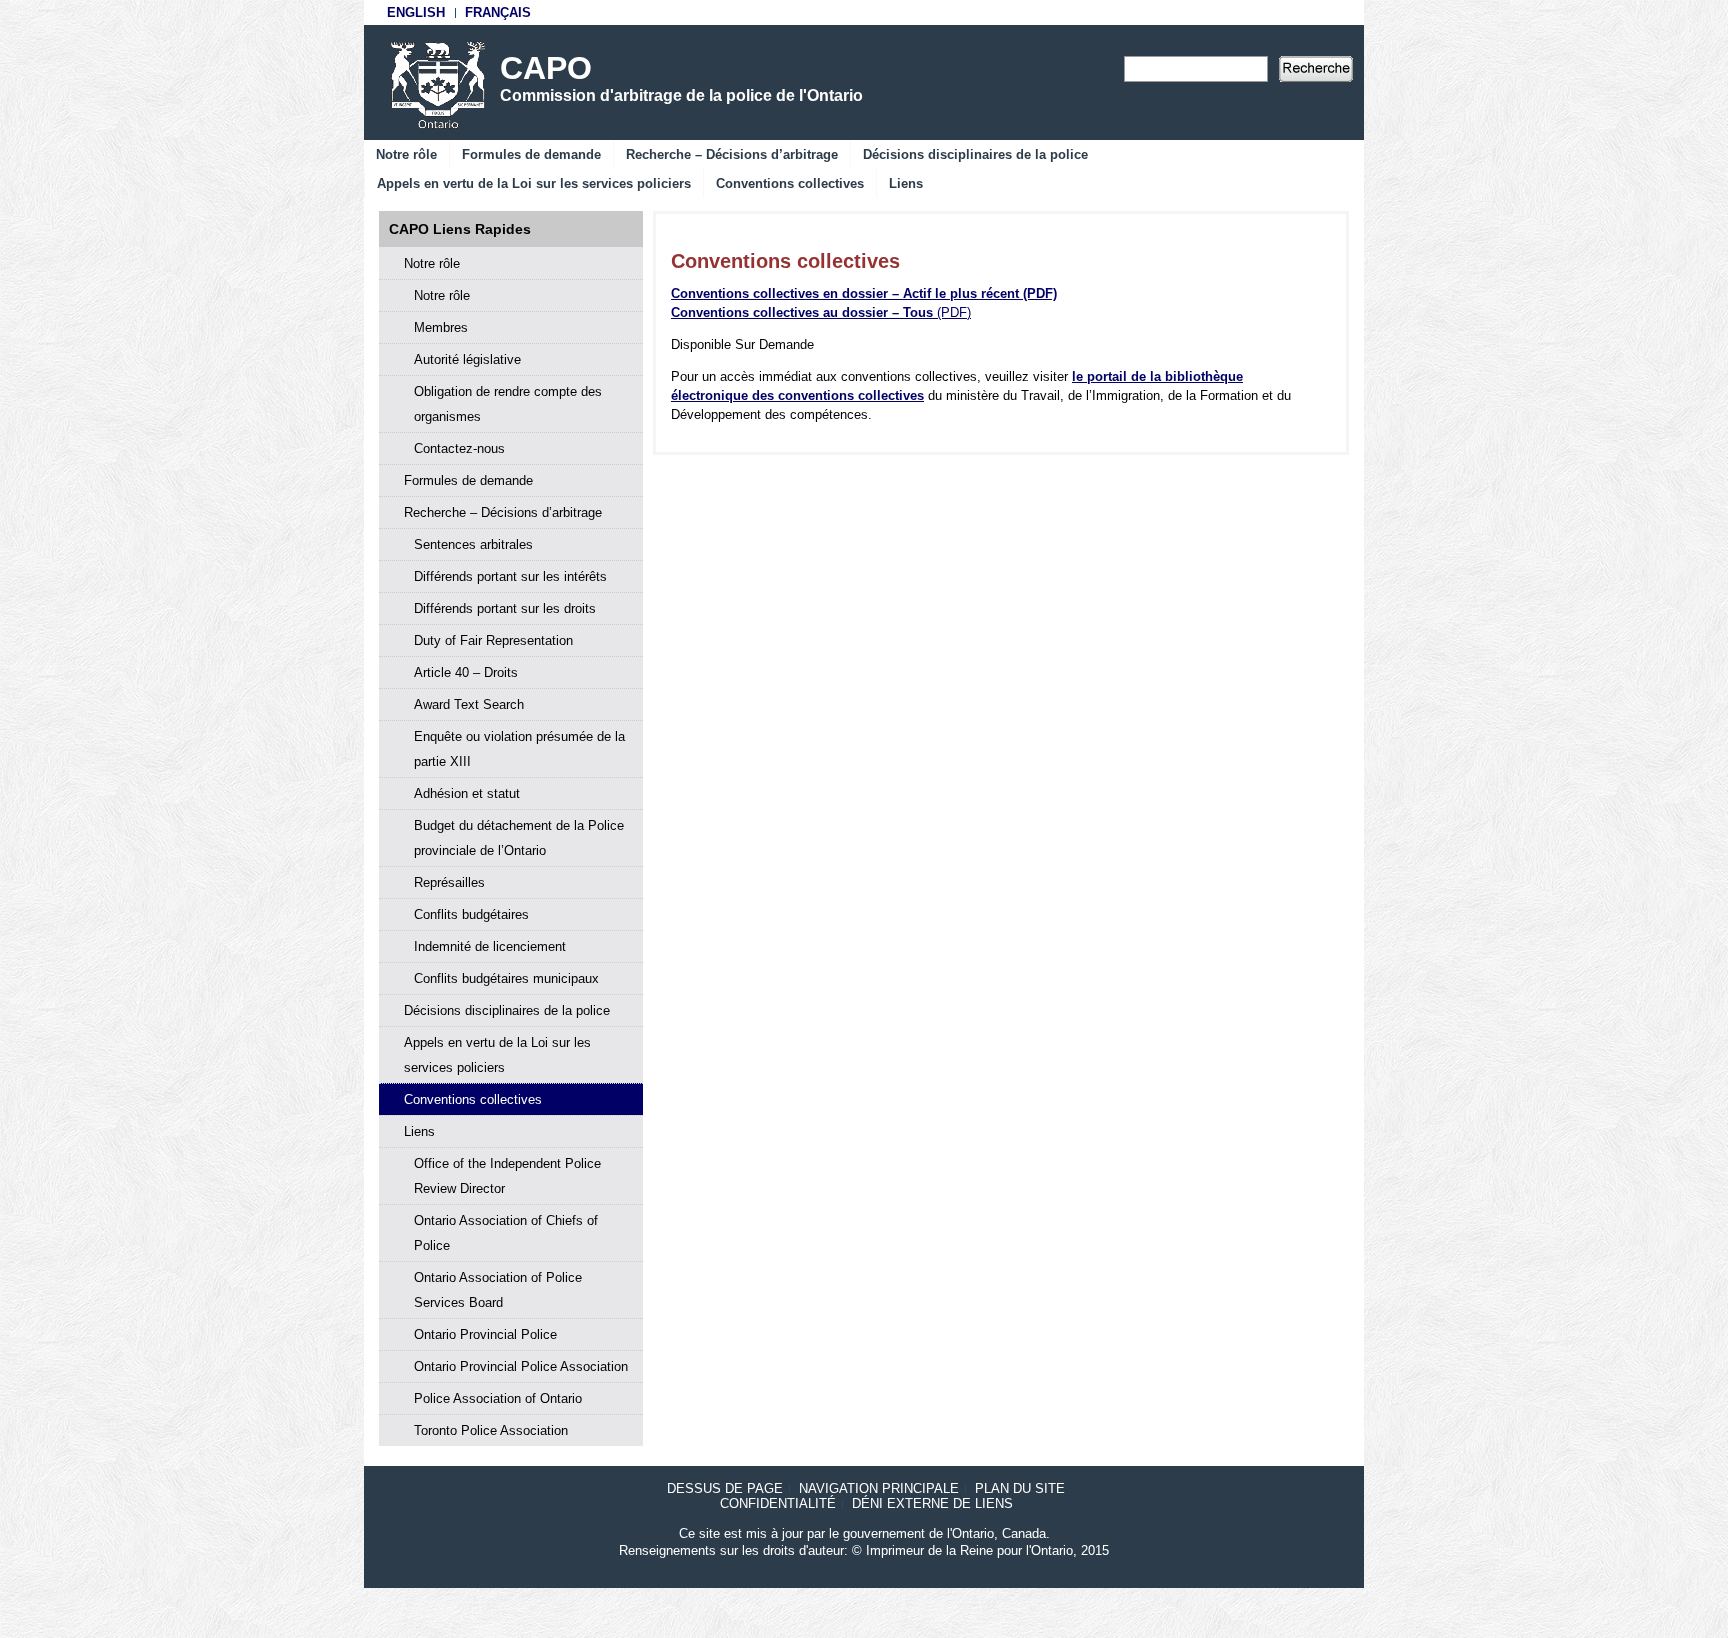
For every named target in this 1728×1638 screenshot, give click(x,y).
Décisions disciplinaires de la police (975, 154)
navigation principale (879, 1488)
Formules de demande (531, 154)
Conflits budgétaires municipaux (506, 978)
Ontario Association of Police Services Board (498, 1290)
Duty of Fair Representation (493, 640)
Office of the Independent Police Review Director (507, 1176)
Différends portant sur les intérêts (510, 576)
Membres (441, 327)
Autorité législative (467, 359)
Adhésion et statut (467, 793)
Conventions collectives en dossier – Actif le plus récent (864, 293)
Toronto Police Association (491, 1430)
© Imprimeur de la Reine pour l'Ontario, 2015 (980, 1550)
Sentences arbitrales (473, 544)
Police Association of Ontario (498, 1398)
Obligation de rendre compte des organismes (508, 404)
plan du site (1020, 1488)
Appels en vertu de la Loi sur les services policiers (534, 183)
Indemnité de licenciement (490, 946)
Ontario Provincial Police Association (521, 1366)
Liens (906, 183)
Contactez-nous (459, 448)
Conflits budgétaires (471, 914)
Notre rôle (406, 154)
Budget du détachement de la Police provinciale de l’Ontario (519, 838)
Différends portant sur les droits (505, 608)
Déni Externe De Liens (932, 1503)
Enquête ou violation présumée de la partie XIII (519, 749)
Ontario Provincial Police (485, 1334)
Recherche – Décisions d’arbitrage (732, 154)
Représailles (449, 882)
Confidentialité (778, 1503)
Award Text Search (469, 704)
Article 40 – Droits (466, 672)
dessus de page (725, 1488)
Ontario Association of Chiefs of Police (506, 1233)
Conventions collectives (790, 183)
